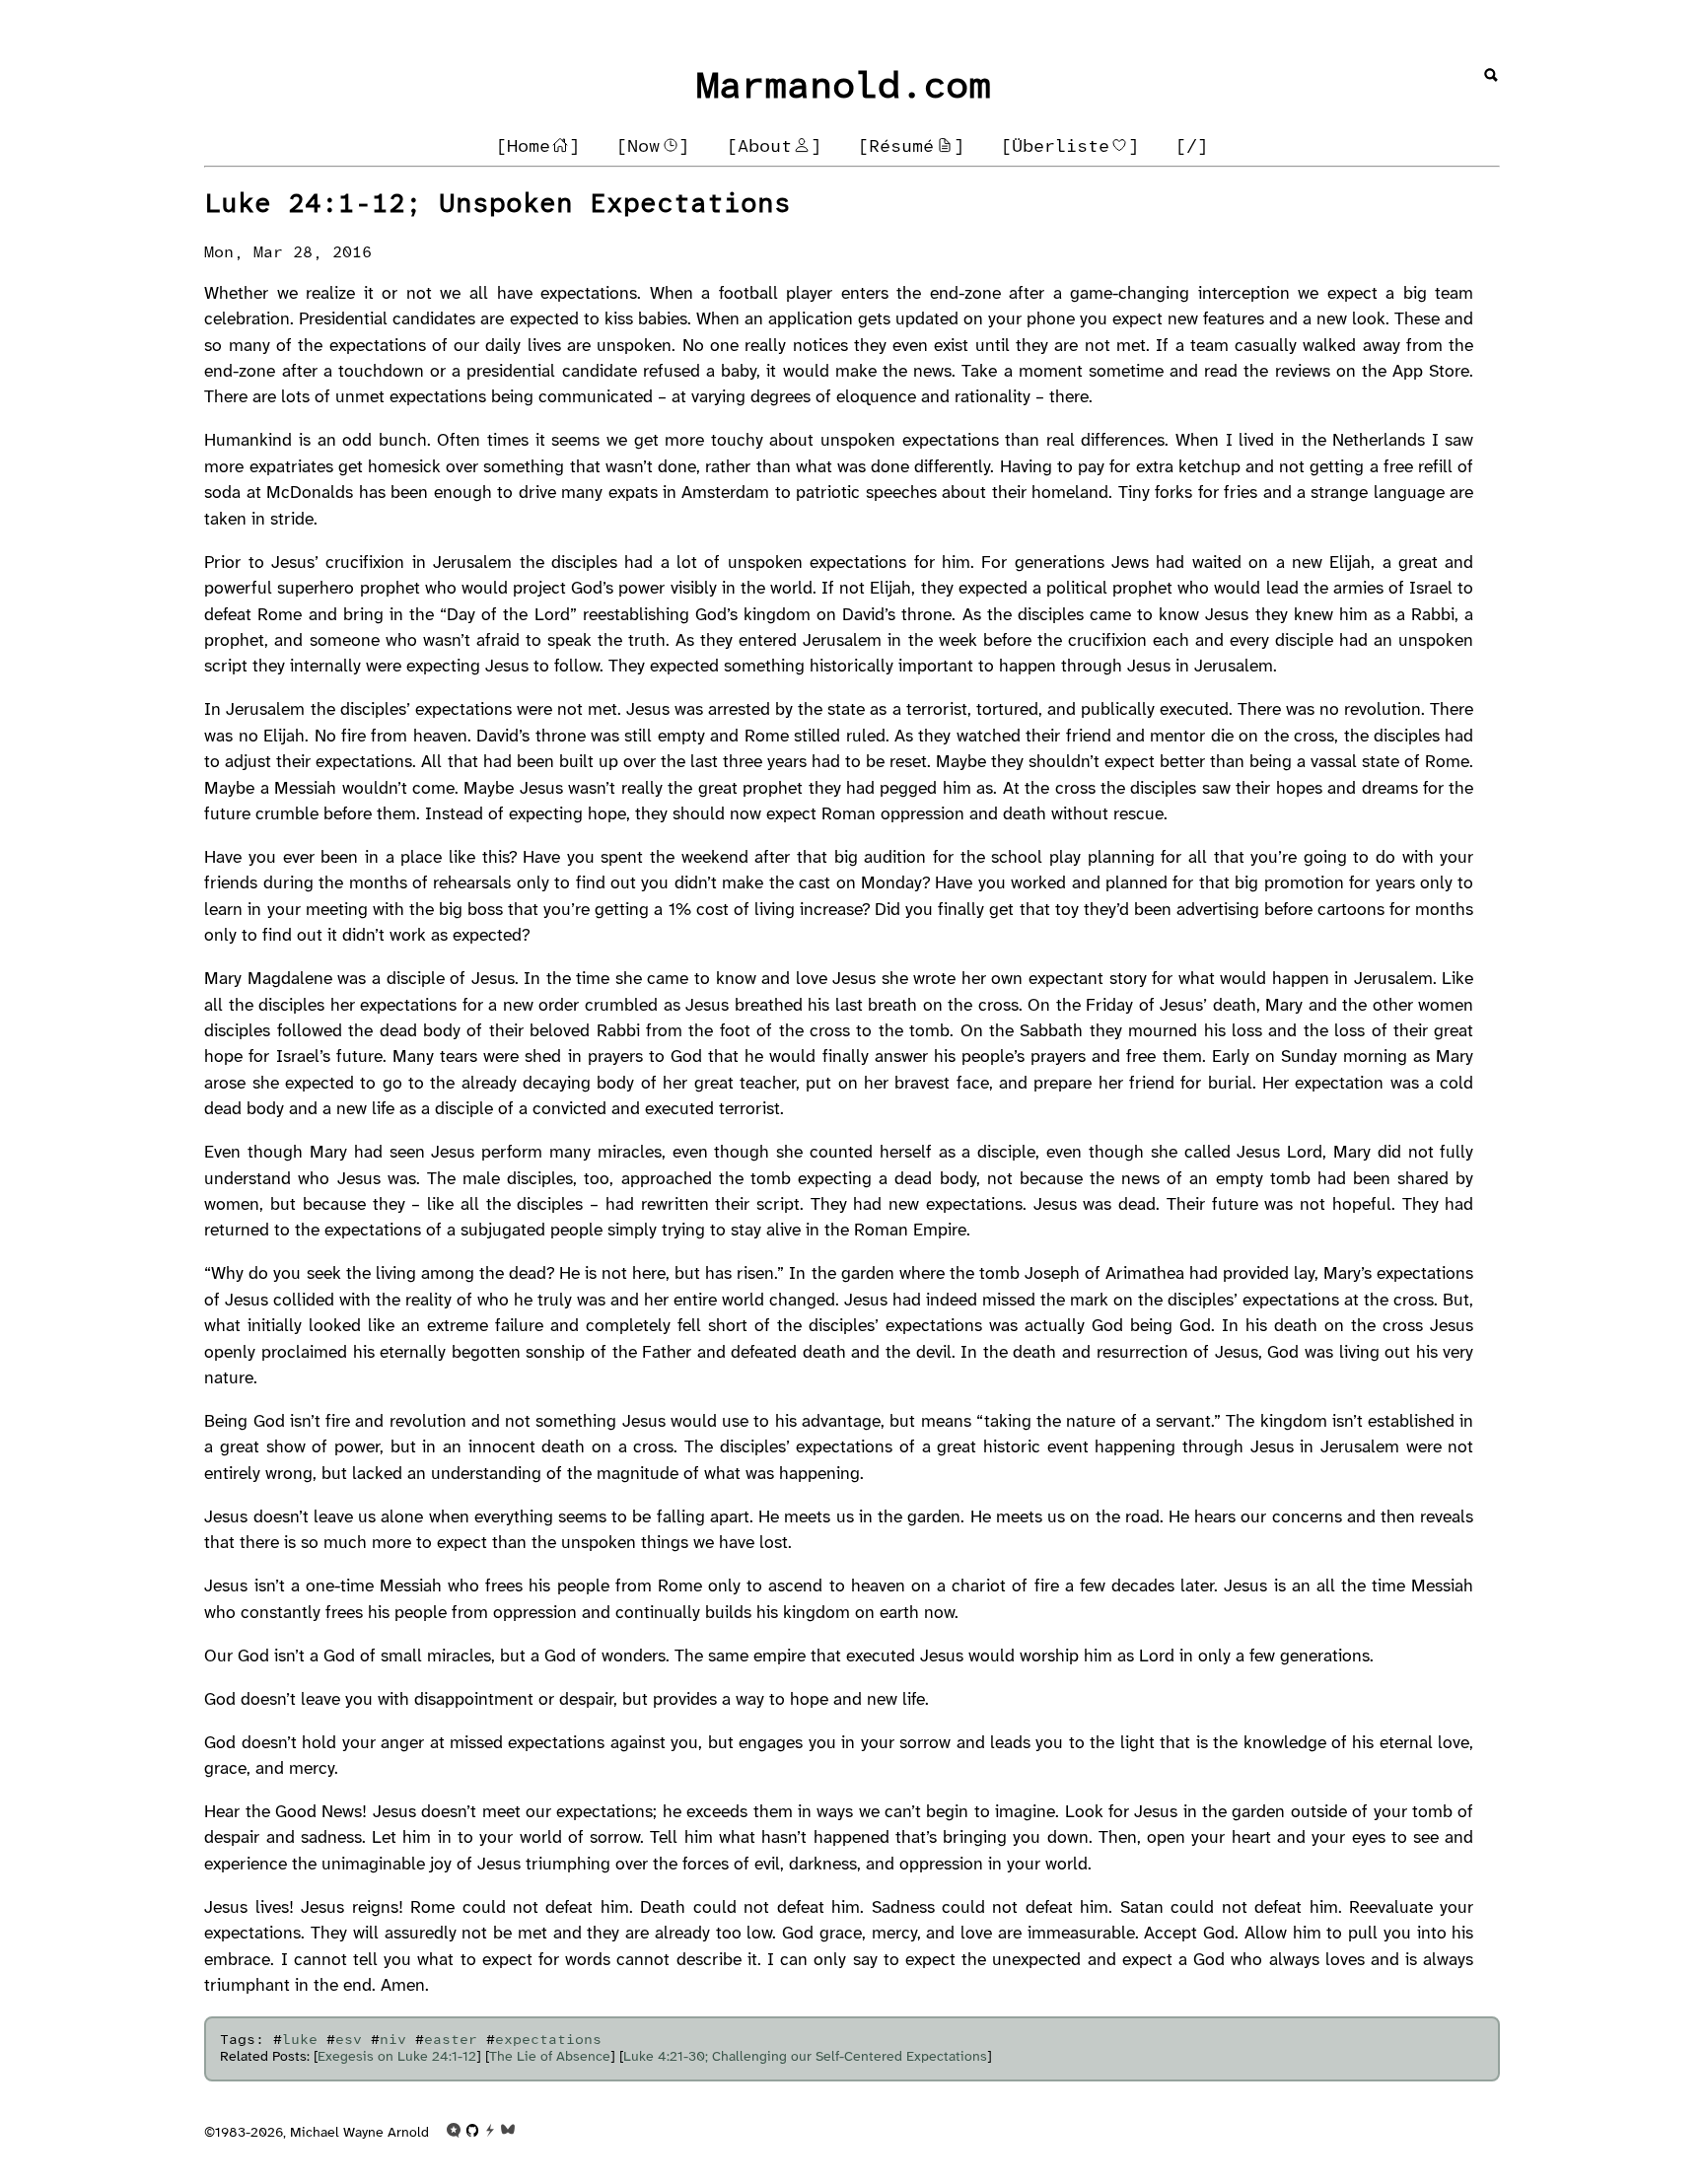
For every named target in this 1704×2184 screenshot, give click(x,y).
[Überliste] (1070, 147)
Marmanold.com (844, 88)
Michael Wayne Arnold (359, 2134)
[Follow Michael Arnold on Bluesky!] (508, 2134)
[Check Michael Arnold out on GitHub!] (472, 2134)
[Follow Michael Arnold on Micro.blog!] (454, 2134)
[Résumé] (911, 147)
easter (451, 2041)
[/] (1192, 147)
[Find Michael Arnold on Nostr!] (490, 2134)
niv (393, 2041)
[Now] (653, 147)
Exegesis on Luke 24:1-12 (397, 2057)
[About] (774, 147)
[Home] (538, 147)
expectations (548, 2041)
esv (349, 2041)
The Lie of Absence (550, 2057)
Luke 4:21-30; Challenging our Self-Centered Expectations (805, 2057)
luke (300, 2041)
